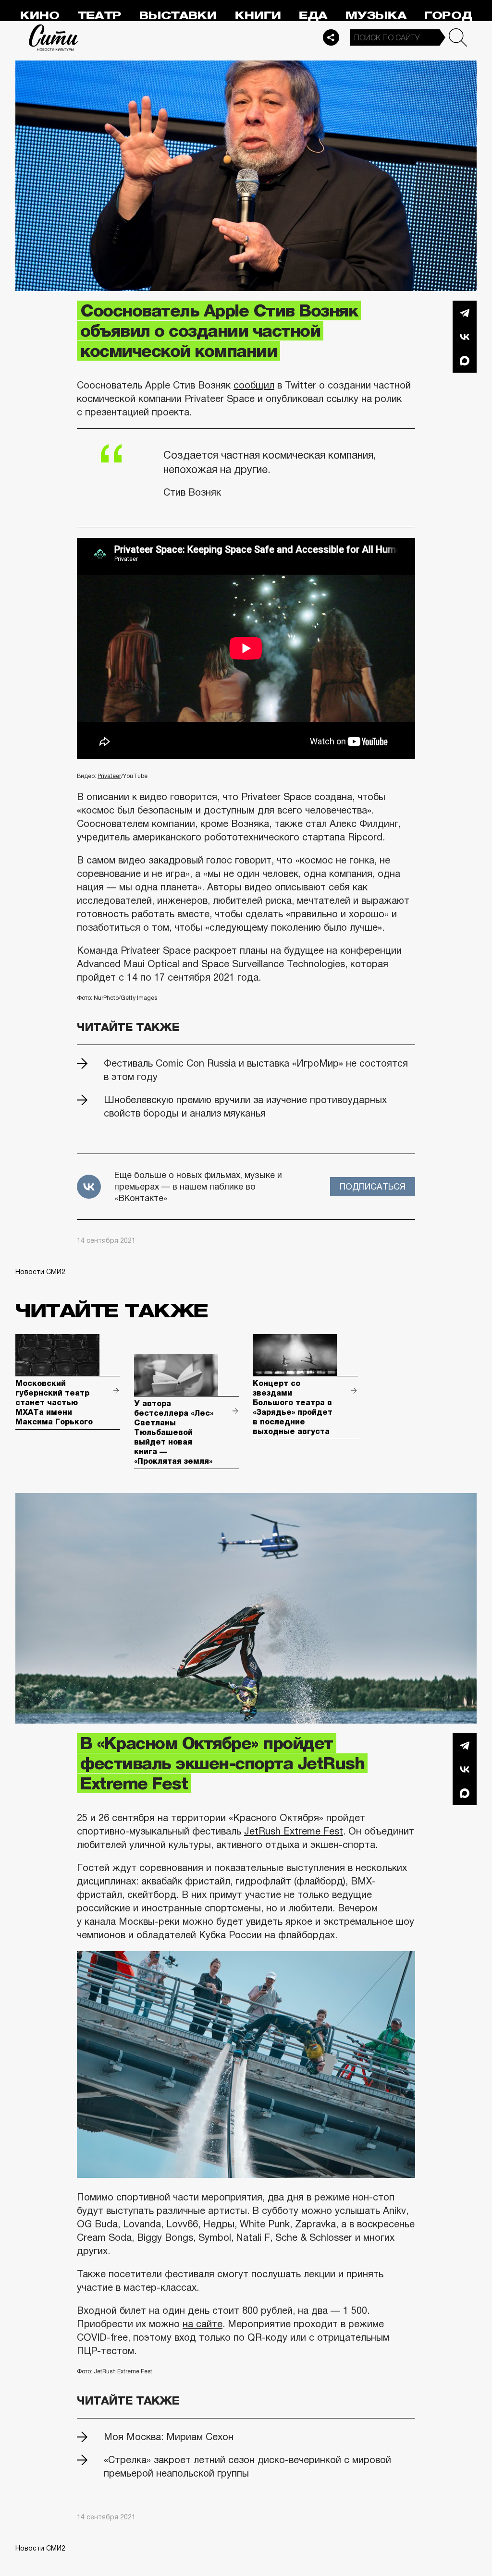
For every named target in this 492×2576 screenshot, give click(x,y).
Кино (40, 16)
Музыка (376, 16)
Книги (258, 16)
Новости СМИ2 (40, 1272)
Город (448, 16)
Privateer (109, 776)
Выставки (178, 16)
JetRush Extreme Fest (294, 1831)
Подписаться (373, 1187)
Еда (313, 16)
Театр (99, 16)
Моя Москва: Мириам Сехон (169, 2437)
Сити (54, 37)
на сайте (203, 2324)
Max (465, 361)
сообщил (254, 385)
